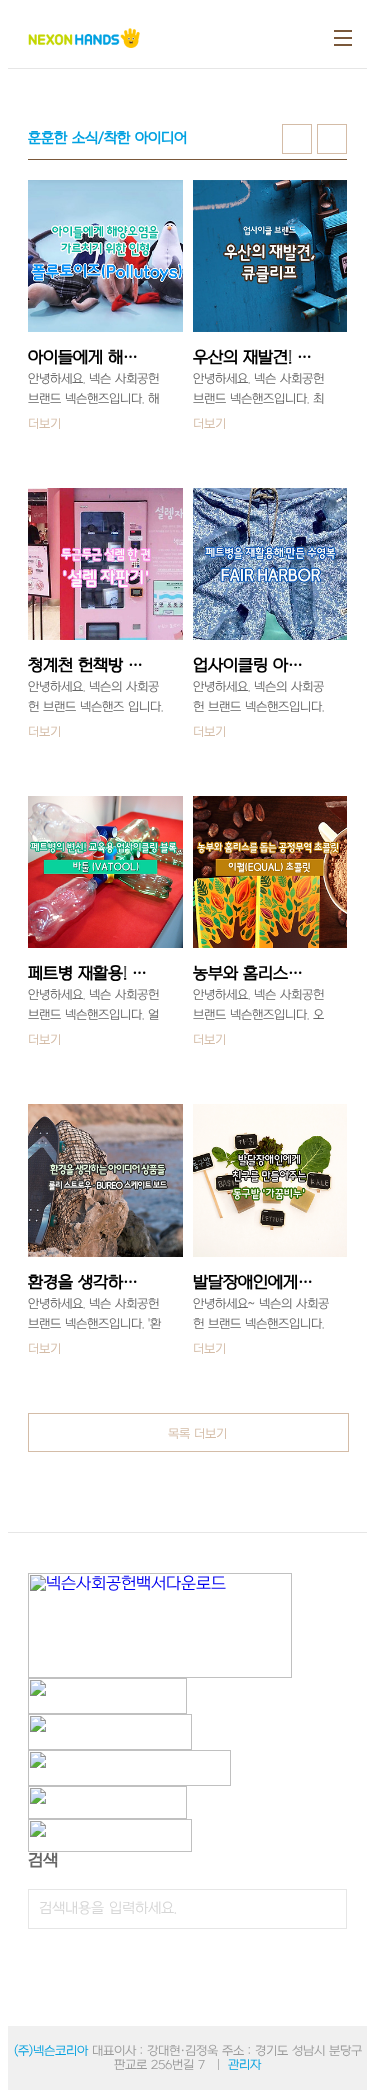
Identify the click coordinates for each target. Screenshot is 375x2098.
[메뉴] (343, 38)
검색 (327, 1909)
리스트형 (332, 139)
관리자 (244, 2065)
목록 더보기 (197, 1434)
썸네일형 (297, 139)
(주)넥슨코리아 (51, 2051)
